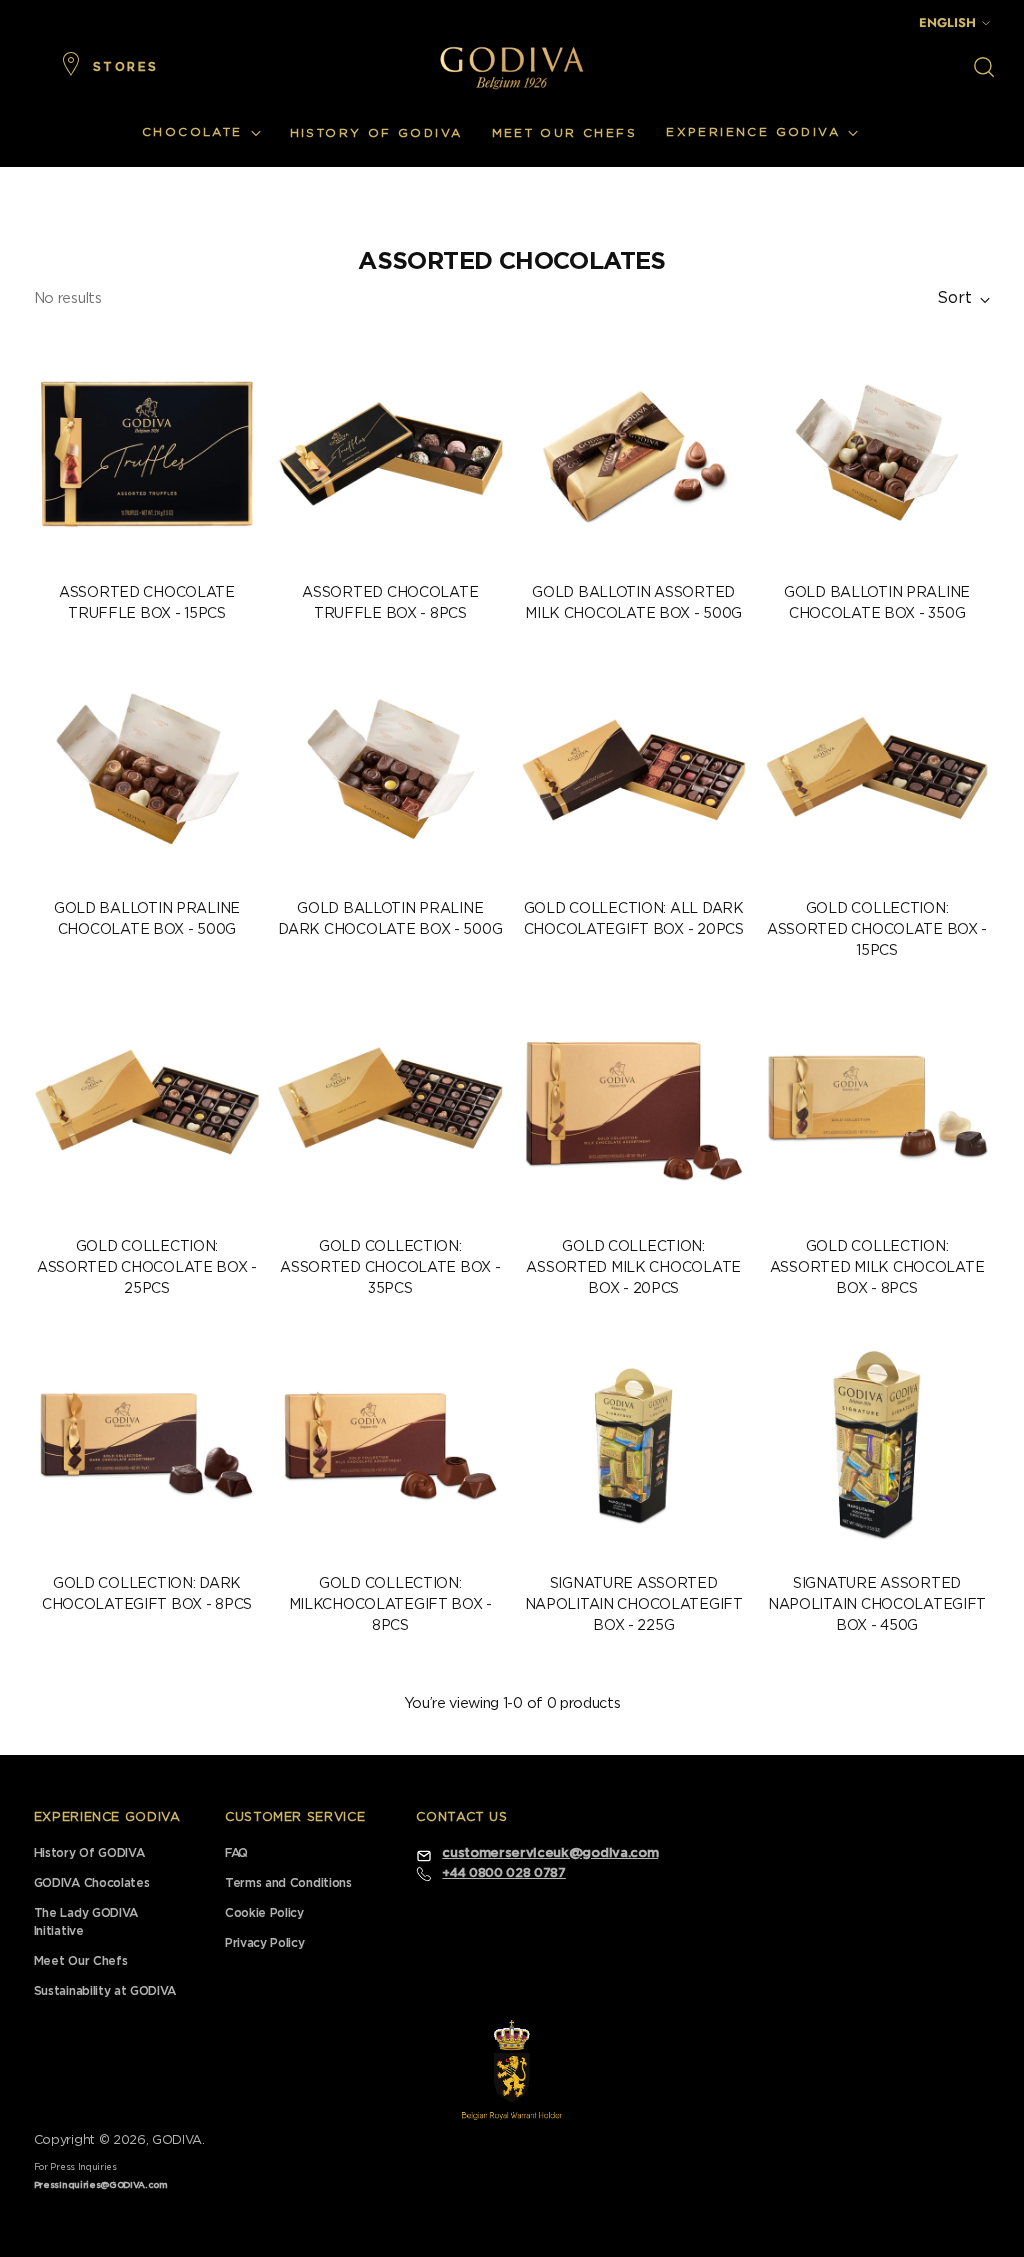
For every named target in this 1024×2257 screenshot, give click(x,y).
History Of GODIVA (89, 1853)
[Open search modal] (984, 67)
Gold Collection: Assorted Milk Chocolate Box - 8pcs (877, 1268)
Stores (125, 67)
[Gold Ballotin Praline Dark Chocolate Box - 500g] (390, 770)
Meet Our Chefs (80, 1961)
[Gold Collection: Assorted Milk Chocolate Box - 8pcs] (877, 1107)
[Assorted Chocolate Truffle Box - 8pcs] (390, 453)
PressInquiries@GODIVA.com (101, 2185)
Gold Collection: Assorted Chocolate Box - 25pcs (147, 1268)
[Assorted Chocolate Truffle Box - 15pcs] (147, 453)
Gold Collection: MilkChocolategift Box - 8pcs (391, 1605)
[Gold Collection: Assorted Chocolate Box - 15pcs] (877, 770)
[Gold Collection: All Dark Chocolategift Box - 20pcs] (634, 770)
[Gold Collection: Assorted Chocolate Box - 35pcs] (390, 1107)
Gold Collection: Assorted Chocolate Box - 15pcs (877, 930)
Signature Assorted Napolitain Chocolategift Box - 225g (634, 1605)
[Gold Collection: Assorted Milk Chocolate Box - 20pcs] (634, 1107)
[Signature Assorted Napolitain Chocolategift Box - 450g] (877, 1445)
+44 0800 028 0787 (503, 1873)
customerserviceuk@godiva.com (550, 1853)
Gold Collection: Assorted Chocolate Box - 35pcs (390, 1268)
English (947, 22)
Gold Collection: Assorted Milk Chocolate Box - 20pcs (633, 1268)
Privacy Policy (264, 1943)
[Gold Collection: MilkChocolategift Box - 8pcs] (390, 1445)
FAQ (236, 1853)
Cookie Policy (264, 1913)
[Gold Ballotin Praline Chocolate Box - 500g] (147, 770)
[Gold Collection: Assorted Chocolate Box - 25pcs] (147, 1107)
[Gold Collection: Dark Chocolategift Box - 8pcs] (147, 1445)
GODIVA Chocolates (91, 1883)
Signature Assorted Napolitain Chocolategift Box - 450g (877, 1605)
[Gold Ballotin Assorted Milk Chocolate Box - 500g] (634, 453)
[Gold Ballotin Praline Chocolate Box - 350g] (877, 453)
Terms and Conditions (288, 1883)
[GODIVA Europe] (512, 67)
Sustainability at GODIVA (105, 1991)
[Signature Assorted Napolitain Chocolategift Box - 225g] (634, 1445)
